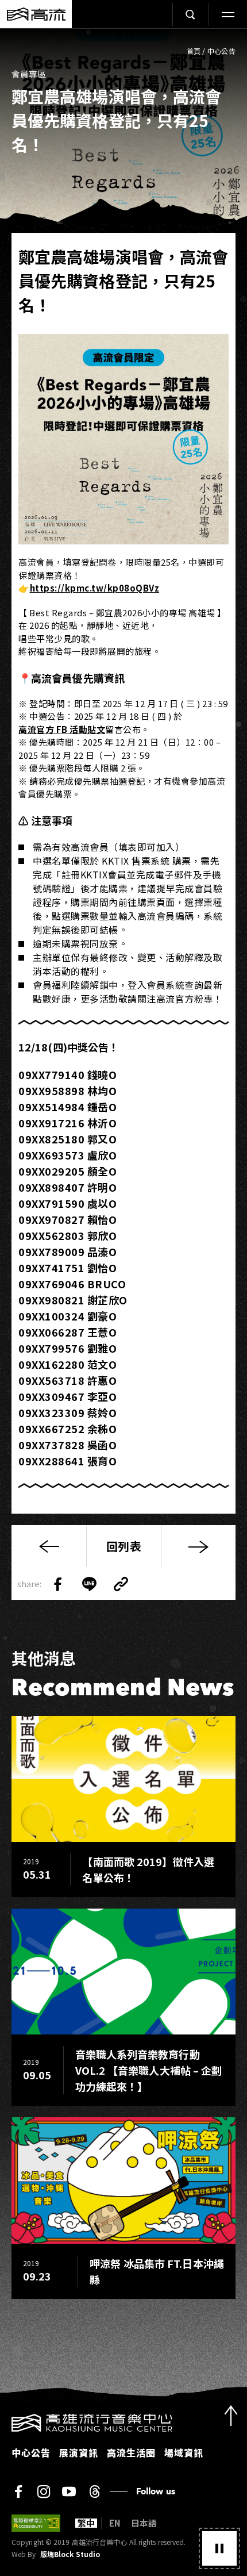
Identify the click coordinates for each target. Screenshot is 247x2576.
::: (3, 2421)
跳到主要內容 (123, 41)
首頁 (194, 51)
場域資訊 (184, 2452)
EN (115, 2523)
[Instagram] (44, 2491)
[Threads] (94, 2491)
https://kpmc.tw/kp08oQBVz (95, 588)
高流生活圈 (131, 2452)
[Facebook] (18, 2491)
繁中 (86, 2523)
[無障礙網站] (36, 2523)
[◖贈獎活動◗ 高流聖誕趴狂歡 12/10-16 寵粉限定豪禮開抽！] (198, 1547)
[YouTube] (69, 2491)
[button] (219, 2548)
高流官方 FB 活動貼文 (62, 729)
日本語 (144, 2523)
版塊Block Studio (70, 2554)
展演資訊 (79, 2452)
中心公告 (221, 51)
